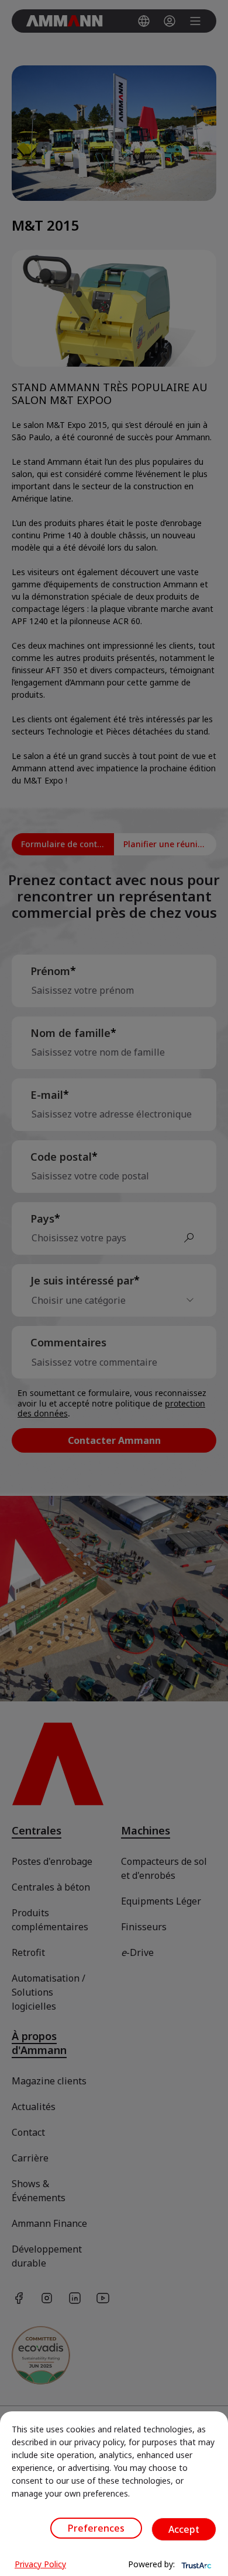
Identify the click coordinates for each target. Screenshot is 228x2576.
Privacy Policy (40, 2564)
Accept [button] (184, 2529)
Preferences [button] (96, 2528)
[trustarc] (195, 2564)
